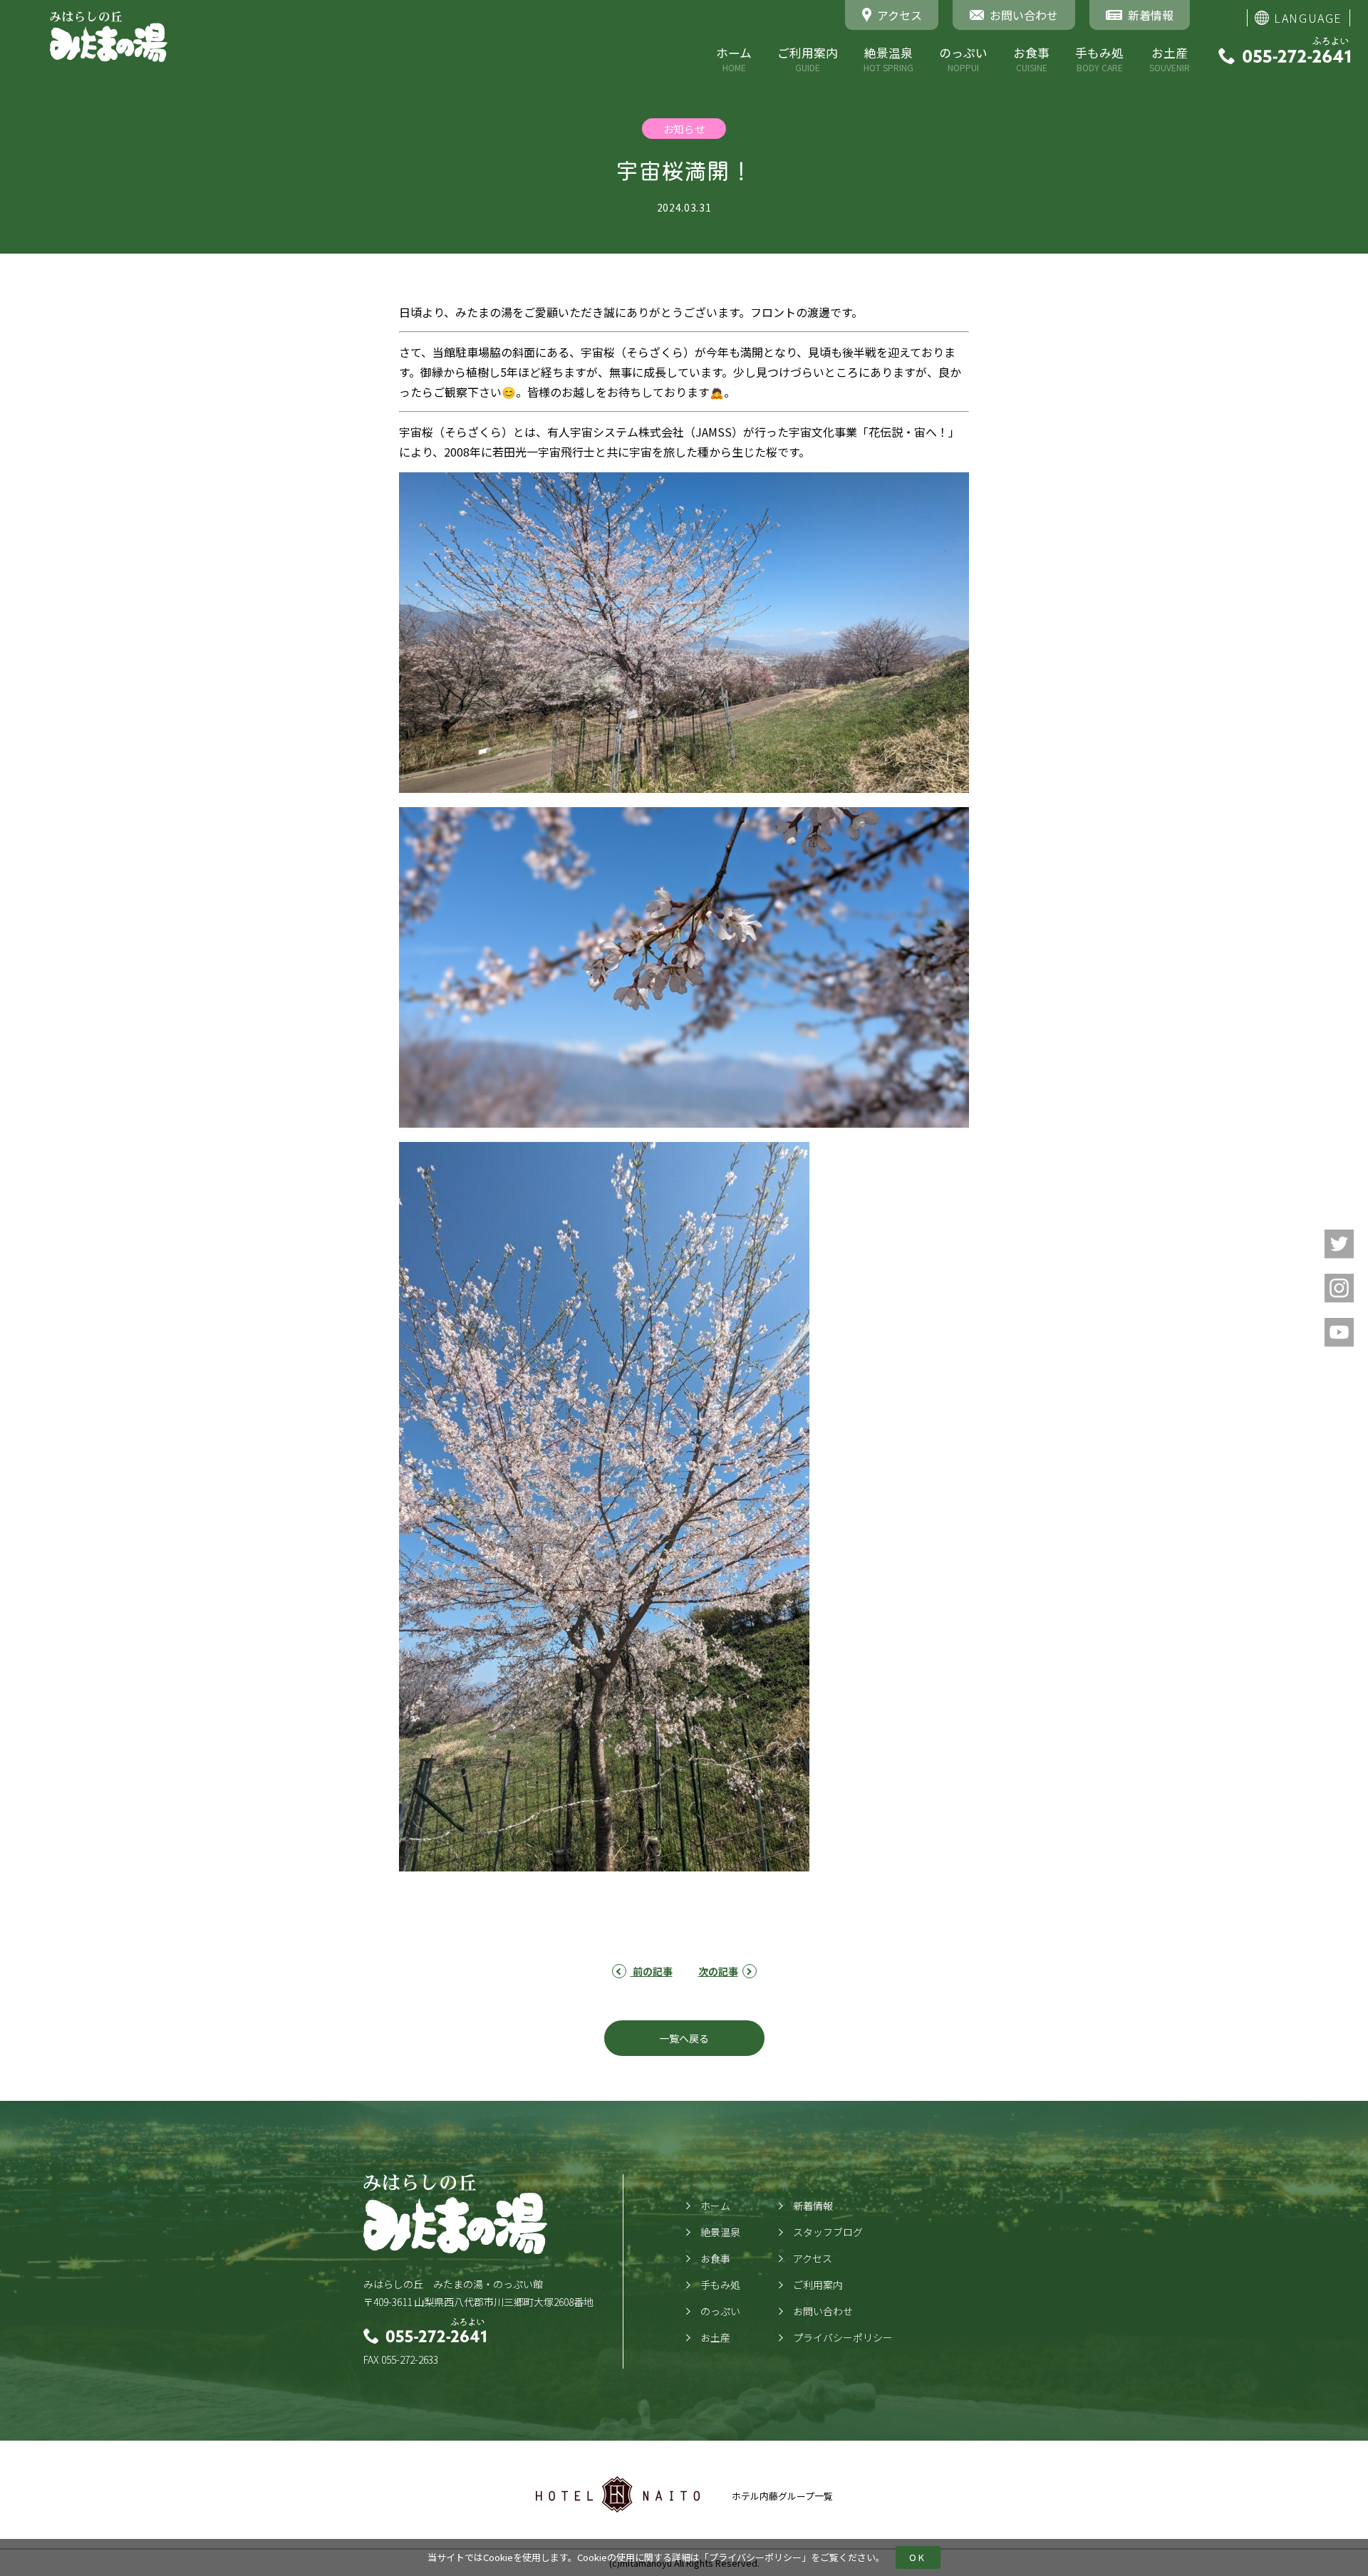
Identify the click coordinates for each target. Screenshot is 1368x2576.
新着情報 (813, 2206)
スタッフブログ (828, 2232)
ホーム (734, 59)
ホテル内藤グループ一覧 (782, 2496)
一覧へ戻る (684, 2038)
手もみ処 (1099, 59)
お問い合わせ (823, 2311)
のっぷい (963, 59)
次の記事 (718, 1971)
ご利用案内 (808, 59)
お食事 (1031, 59)
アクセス (813, 2258)
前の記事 (652, 1971)
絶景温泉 (888, 59)
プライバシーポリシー (755, 2557)
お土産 (1170, 59)
